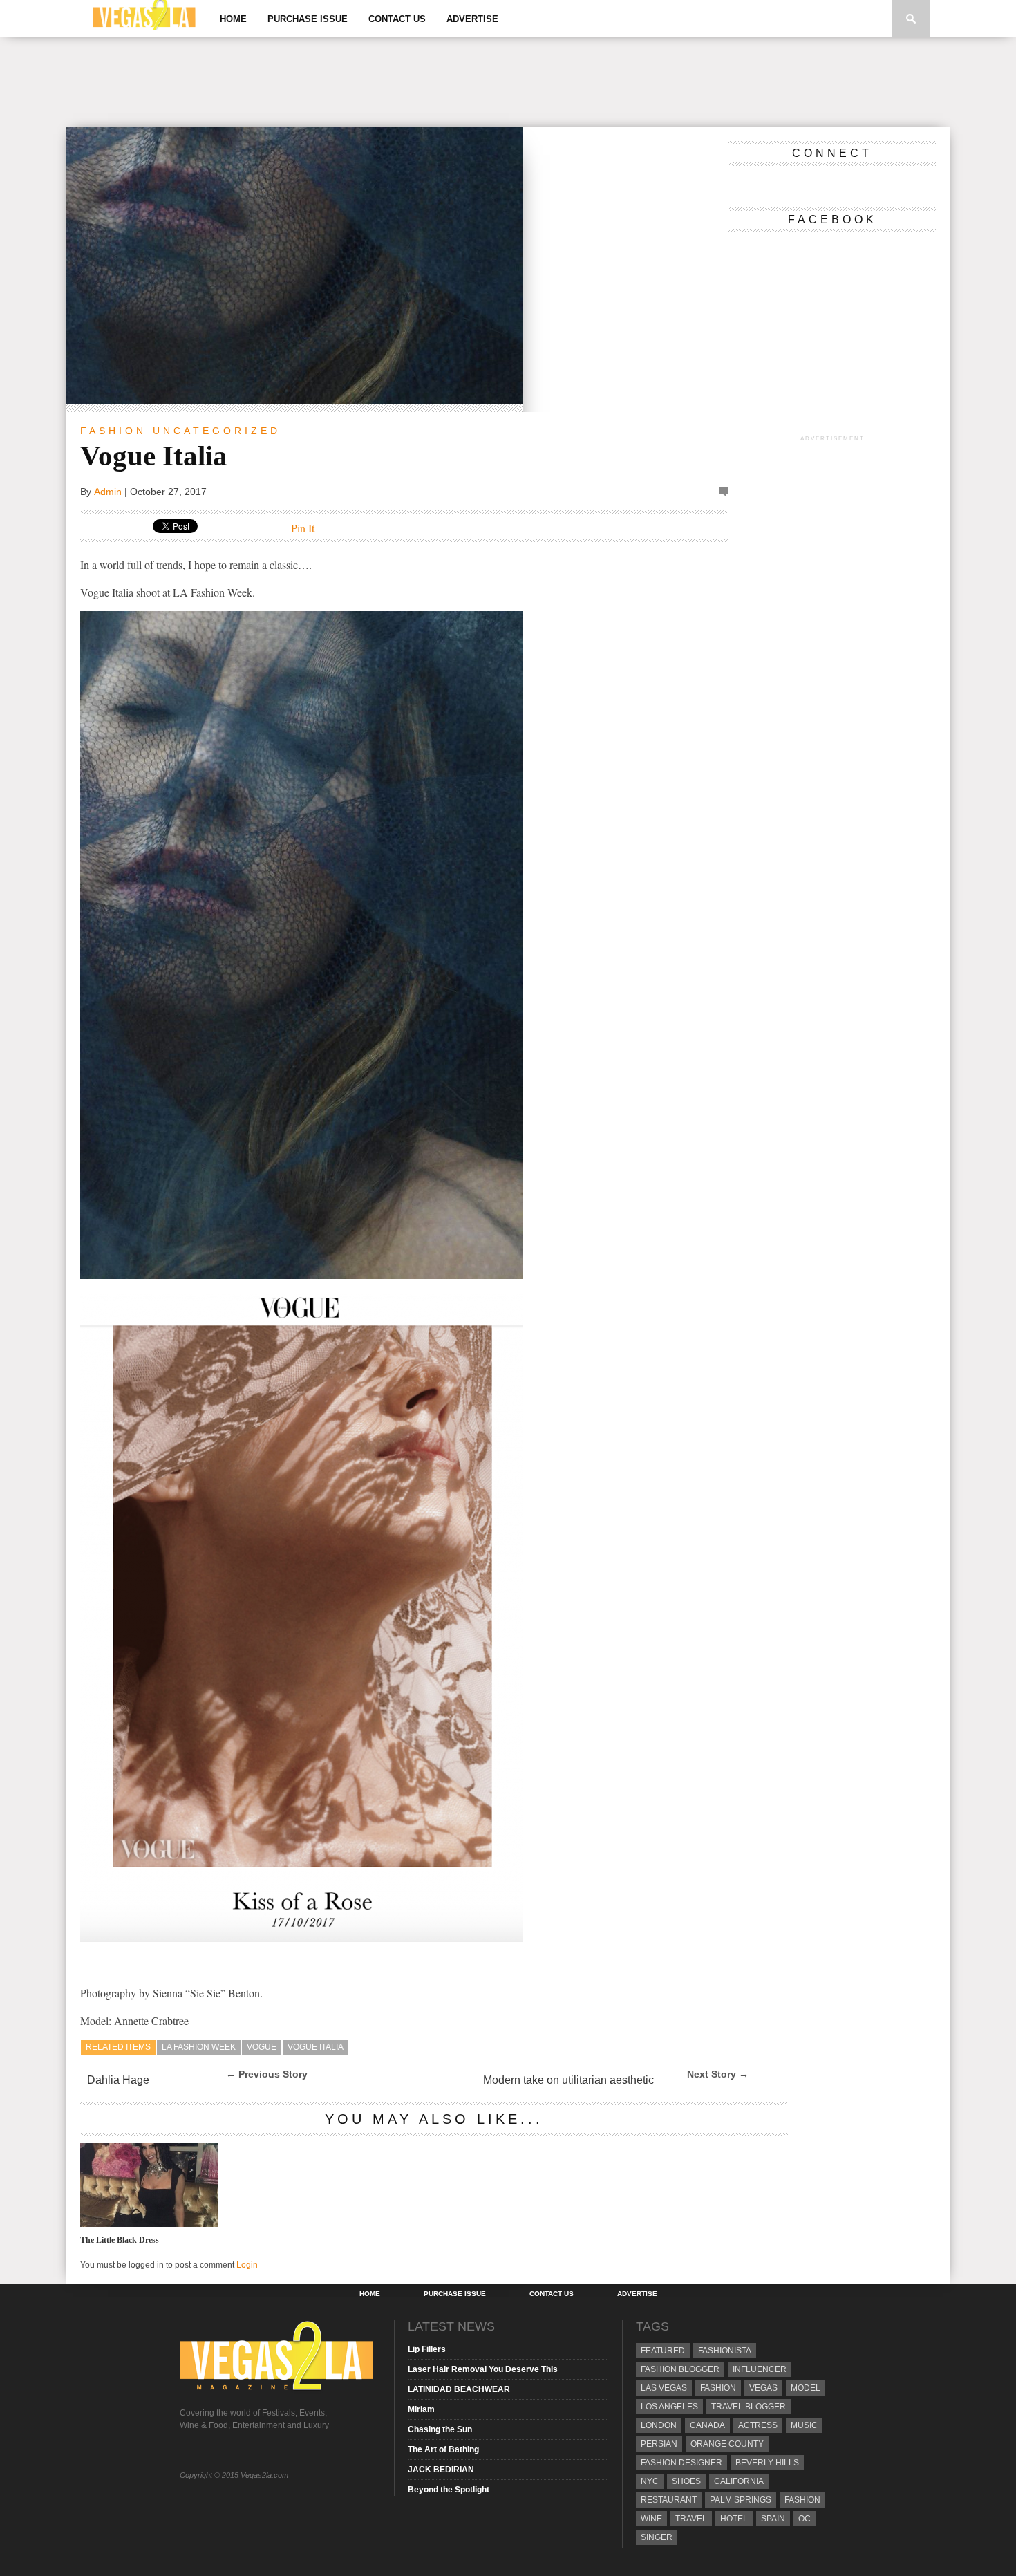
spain (773, 2519)
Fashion (113, 431)
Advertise (472, 19)
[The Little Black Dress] (149, 2223)
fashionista (725, 2351)
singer (657, 2537)
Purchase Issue (308, 19)
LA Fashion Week (199, 2047)
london (659, 2425)
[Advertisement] (508, 82)
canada (707, 2425)
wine (651, 2519)
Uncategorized (217, 431)
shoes (686, 2481)
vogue (262, 2047)
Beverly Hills (767, 2463)
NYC (650, 2481)
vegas (763, 2388)
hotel (734, 2519)
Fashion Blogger (680, 2369)
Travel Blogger (749, 2407)
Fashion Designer (681, 2463)
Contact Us (397, 19)
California (739, 2481)
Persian (659, 2444)
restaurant (669, 2500)
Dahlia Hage (118, 2080)
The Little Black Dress (120, 2240)
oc (805, 2519)
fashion (802, 2500)
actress (758, 2425)
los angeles (669, 2407)
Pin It (303, 528)
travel (691, 2519)
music (804, 2425)
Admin (108, 492)
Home (233, 19)
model (806, 2388)
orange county (727, 2444)
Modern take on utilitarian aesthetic (568, 2080)
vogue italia (316, 2047)
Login (247, 2265)
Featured (663, 2351)
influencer (760, 2369)
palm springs (741, 2500)
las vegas (664, 2388)
